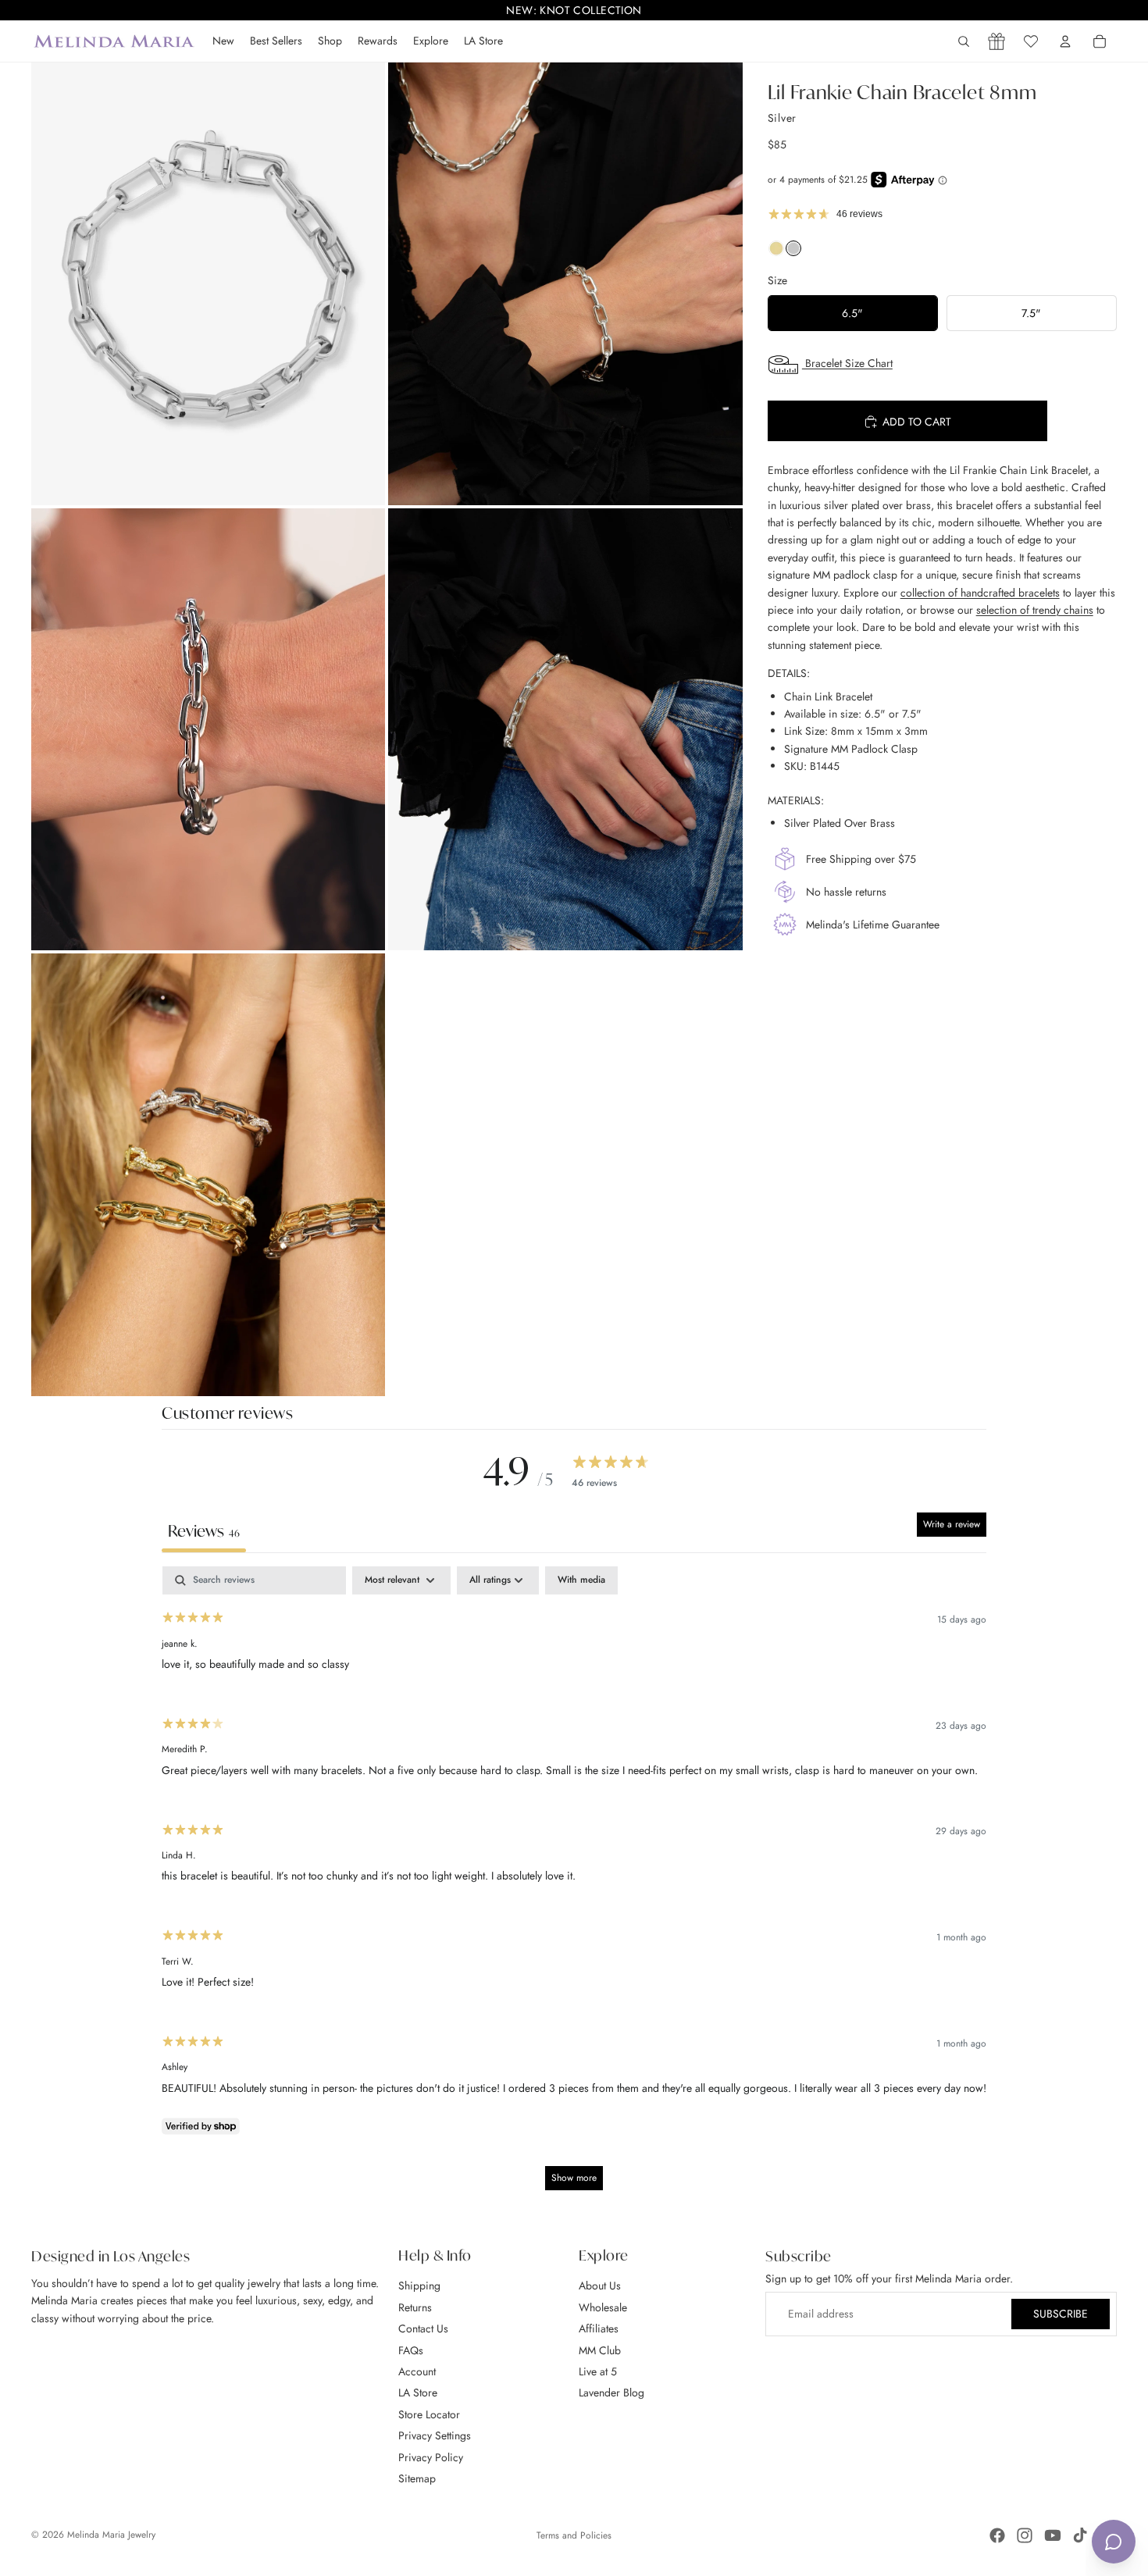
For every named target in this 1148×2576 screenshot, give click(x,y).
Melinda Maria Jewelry (111, 2535)
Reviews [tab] (204, 1531)
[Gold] (776, 252)
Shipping (419, 2286)
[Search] (964, 41)
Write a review (952, 1524)
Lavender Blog (611, 2393)
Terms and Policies (574, 2535)
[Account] (1065, 41)
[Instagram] (1025, 2535)
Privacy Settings (435, 2435)
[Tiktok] (1080, 2535)
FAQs (411, 2350)
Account (417, 2371)
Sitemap (417, 2478)
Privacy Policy (431, 2457)
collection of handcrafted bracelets (980, 593)
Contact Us (423, 2328)
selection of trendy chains (1035, 610)
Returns (415, 2307)
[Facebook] (997, 2535)
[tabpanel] (574, 1885)
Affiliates (599, 2328)
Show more (574, 2178)
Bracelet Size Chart (847, 363)
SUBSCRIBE (1061, 2314)
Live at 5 (598, 2371)
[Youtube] (1053, 2535)
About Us (600, 2286)
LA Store (418, 2393)
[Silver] (793, 252)
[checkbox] (581, 1580)
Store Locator (429, 2414)
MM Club (600, 2350)
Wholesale (603, 2307)
